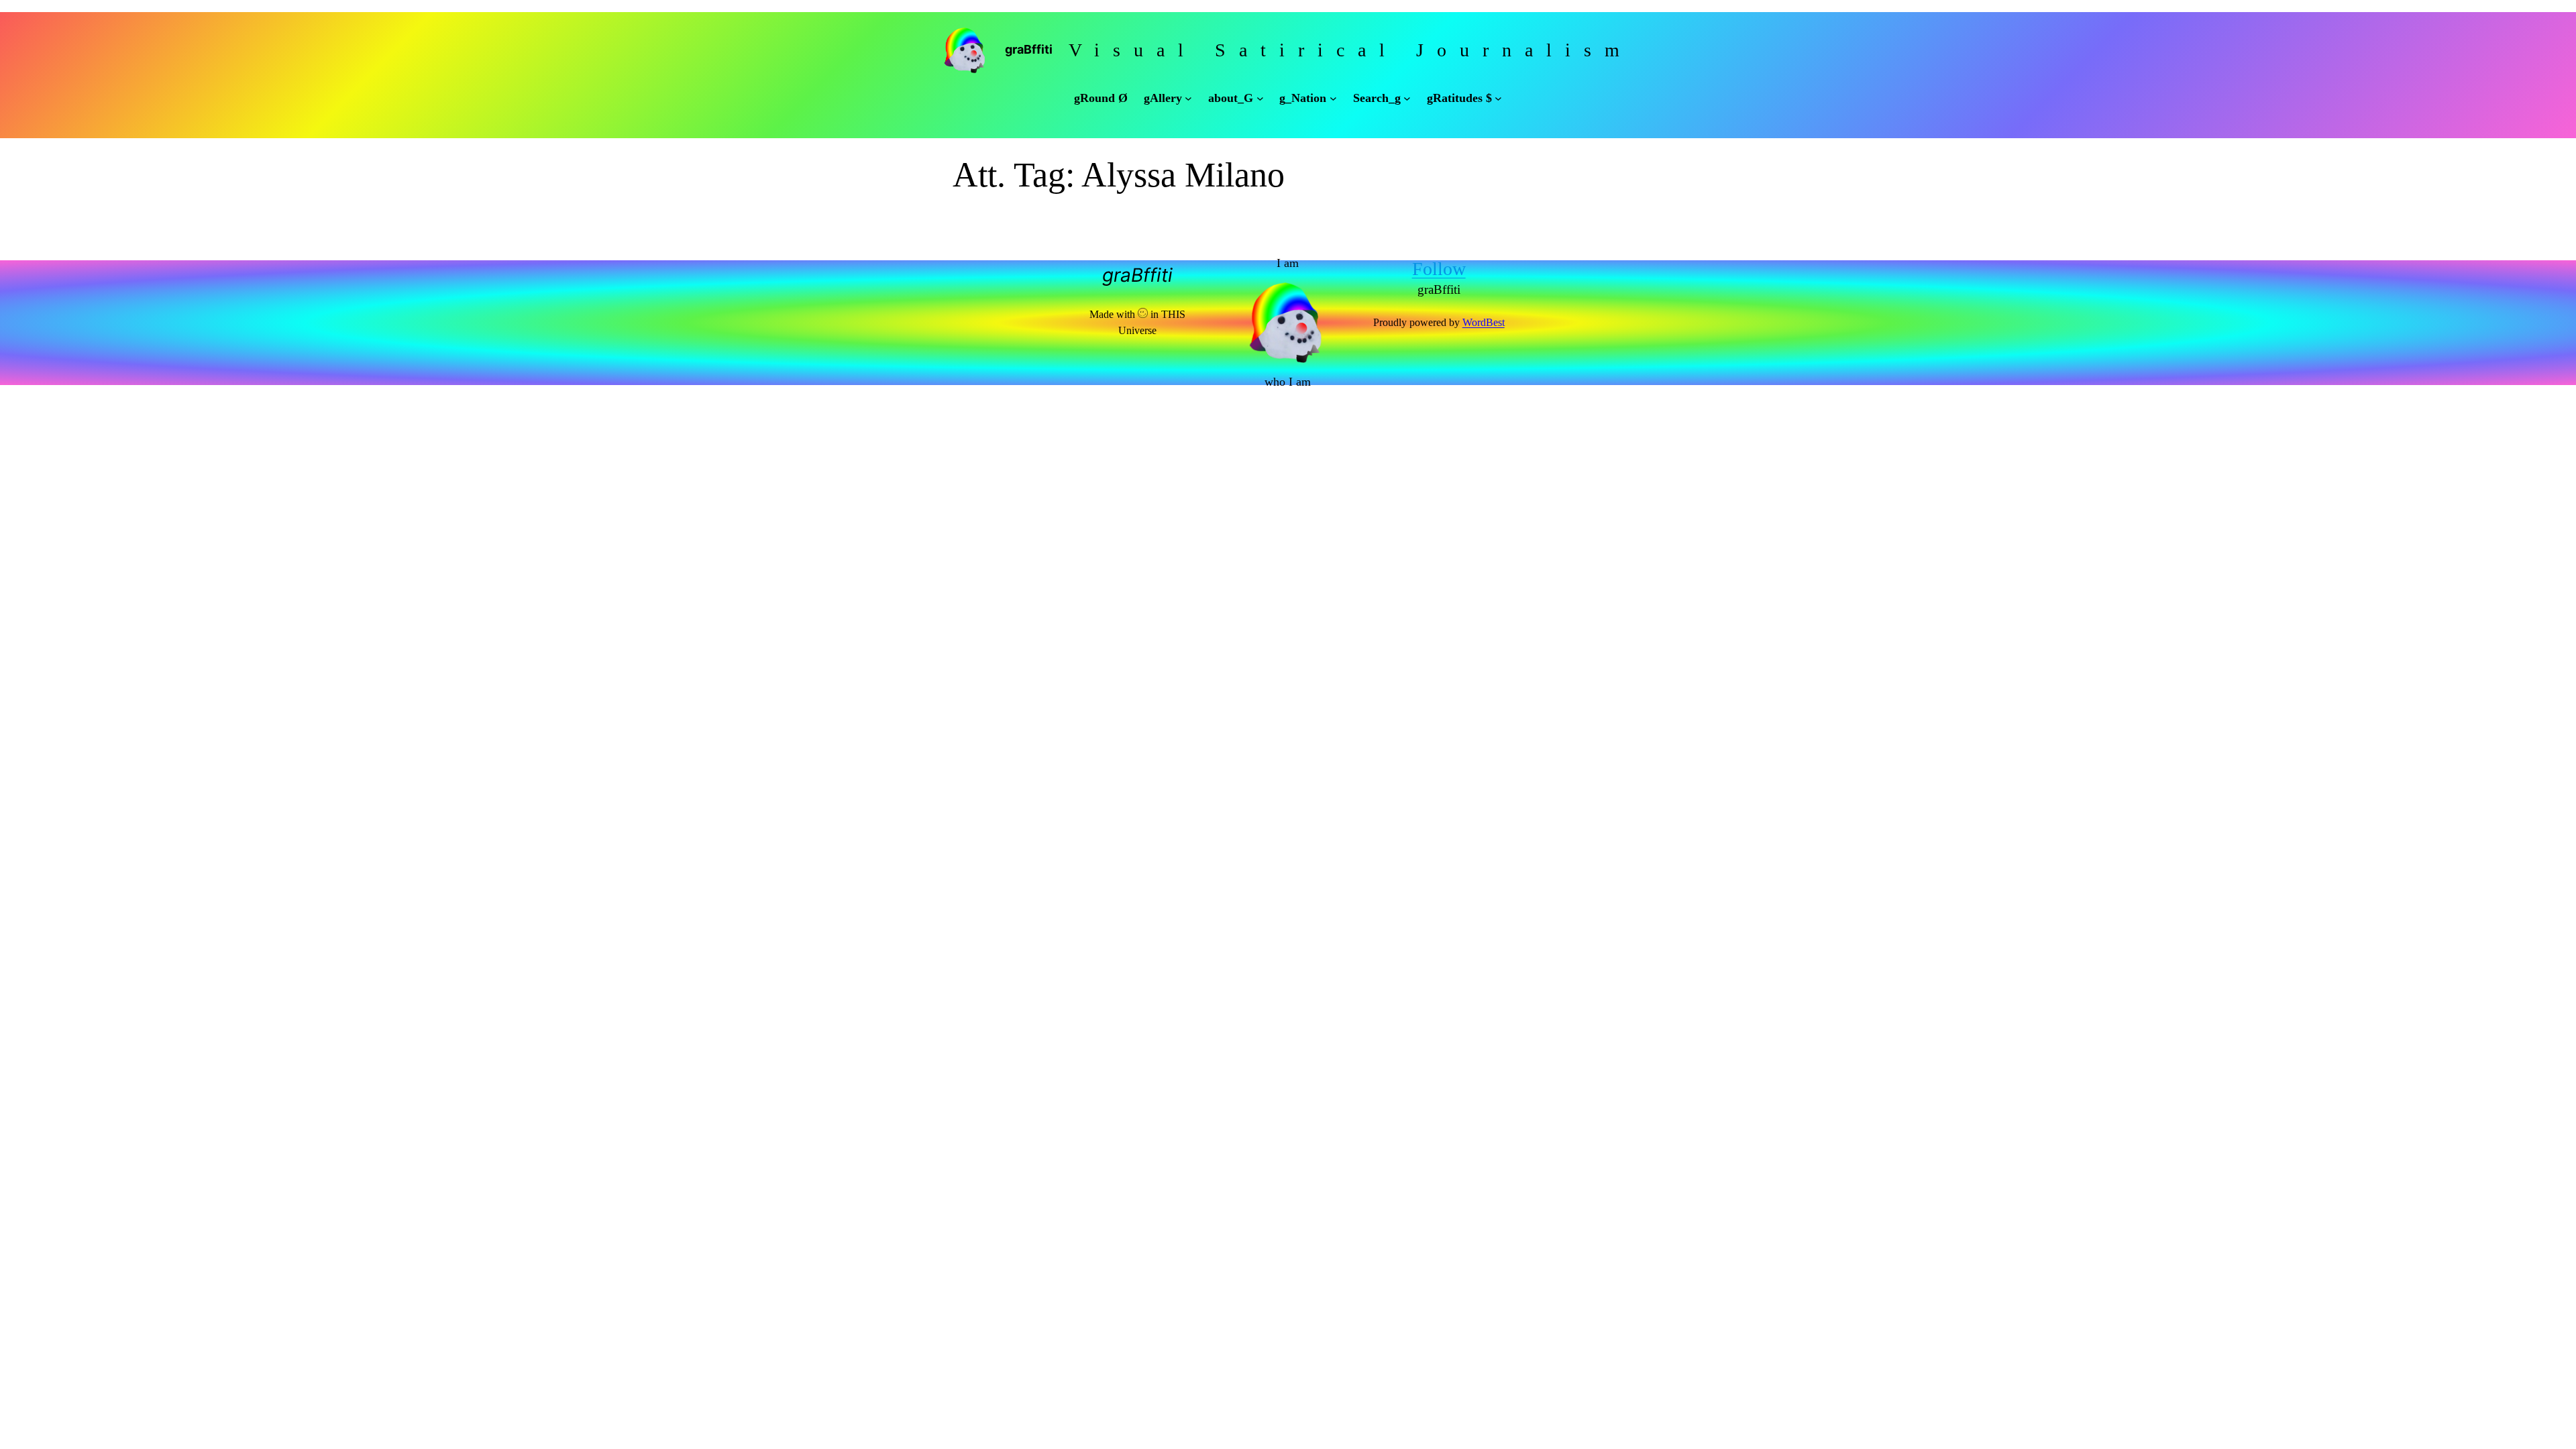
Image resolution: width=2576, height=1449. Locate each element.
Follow (1439, 269)
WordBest (1484, 322)
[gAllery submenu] (1188, 98)
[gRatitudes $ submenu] (1498, 98)
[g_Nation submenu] (1333, 98)
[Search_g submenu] (1407, 98)
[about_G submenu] (1260, 98)
